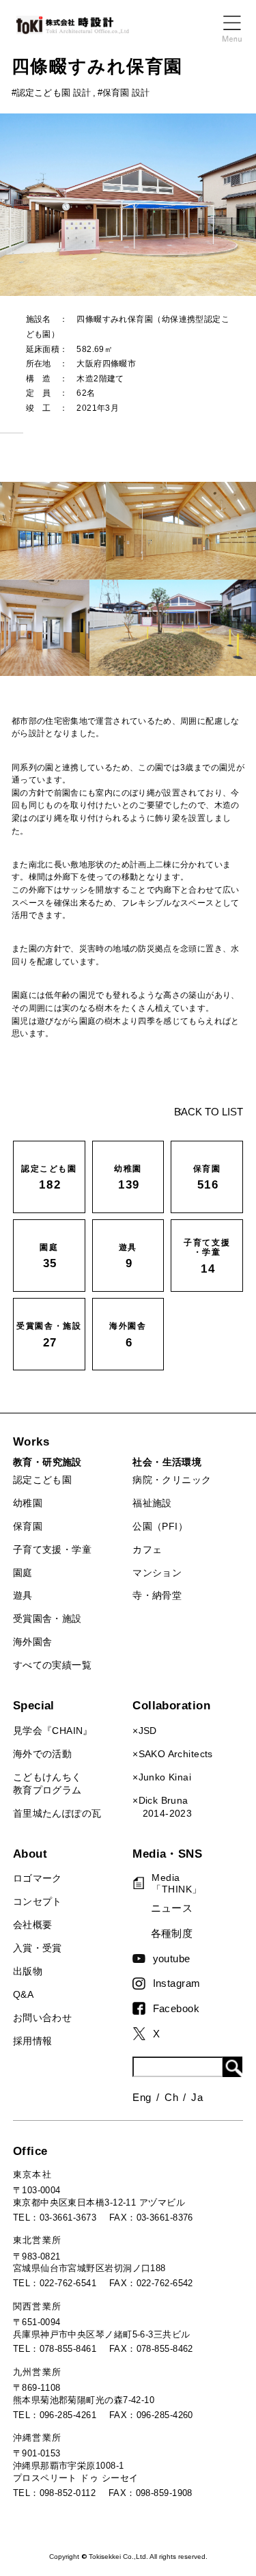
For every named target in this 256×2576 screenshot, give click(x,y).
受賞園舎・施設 (47, 1619)
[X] (142, 2034)
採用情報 (33, 2041)
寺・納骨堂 (157, 1596)
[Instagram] (142, 1983)
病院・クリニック (172, 1480)
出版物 (28, 1971)
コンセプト (38, 1902)
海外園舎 (33, 1642)
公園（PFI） (160, 1527)
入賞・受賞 (38, 1948)
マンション (157, 1573)
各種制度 (172, 1933)
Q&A (23, 1995)
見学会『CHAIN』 (53, 1731)
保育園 (28, 1527)
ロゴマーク (38, 1879)
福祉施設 (152, 1503)
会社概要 (33, 1925)
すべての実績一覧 (52, 1665)
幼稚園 (28, 1503)
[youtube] (142, 1958)
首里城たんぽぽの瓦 (57, 1814)
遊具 (23, 1596)
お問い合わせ (42, 2018)
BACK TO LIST (209, 1112)
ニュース (172, 1908)
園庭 (23, 1573)
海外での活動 (42, 1754)
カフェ (147, 1550)
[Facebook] (142, 2008)
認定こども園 (42, 1480)
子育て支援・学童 (52, 1550)
